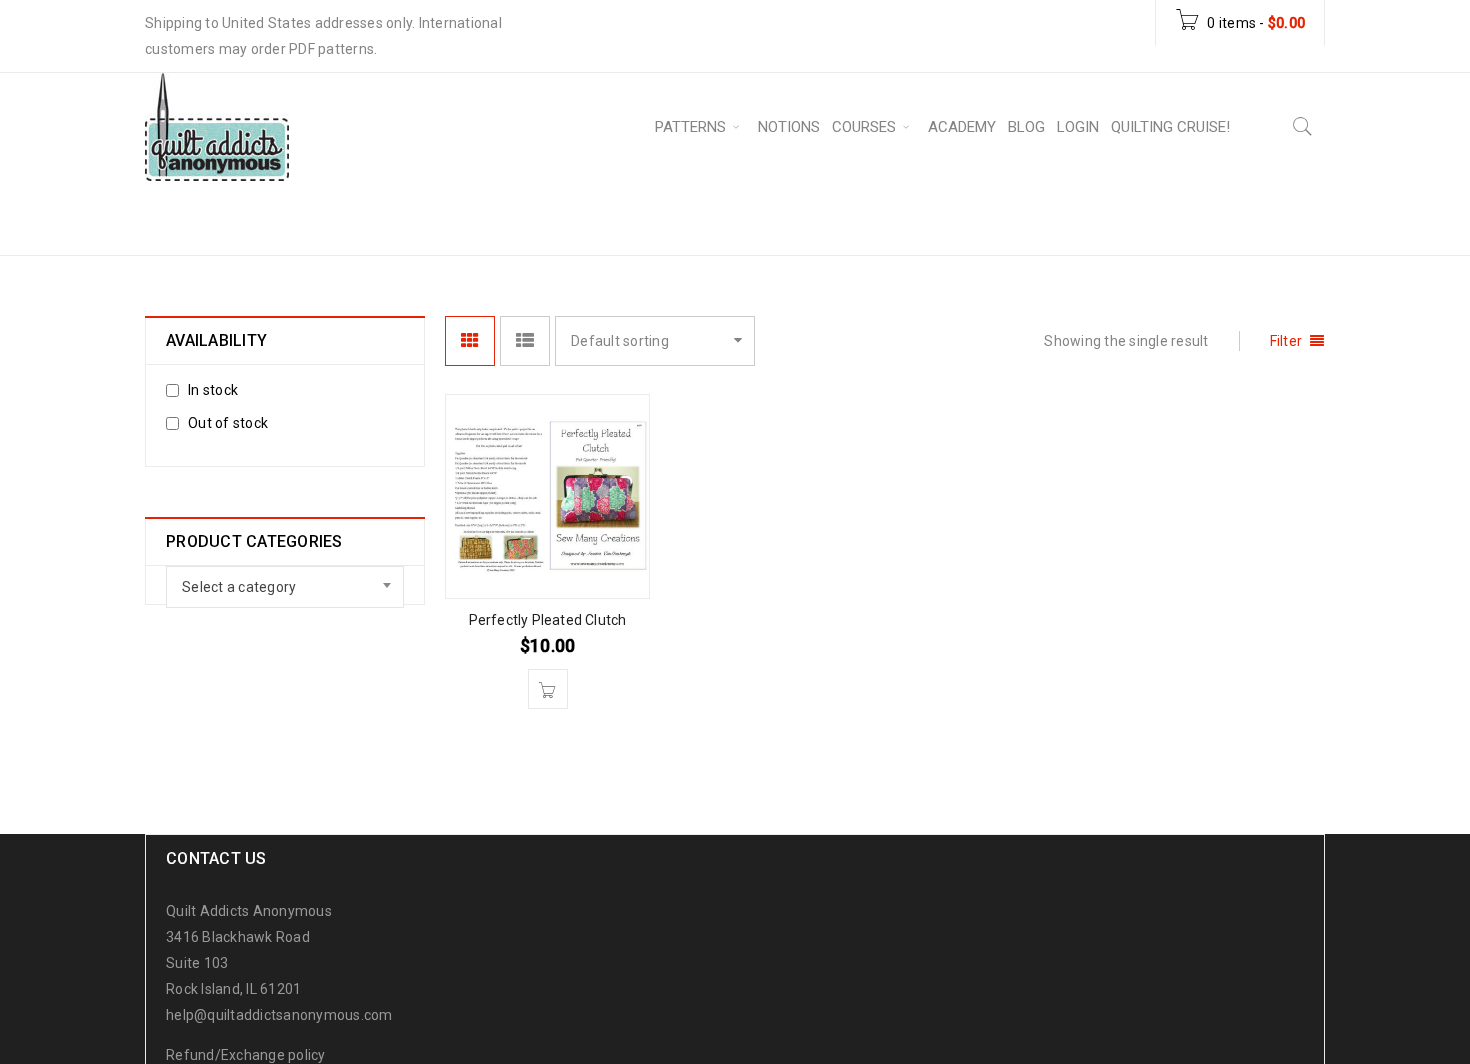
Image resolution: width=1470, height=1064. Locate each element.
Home (1018, 216)
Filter (1286, 341)
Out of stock (228, 423)
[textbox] (285, 587)
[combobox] (285, 587)
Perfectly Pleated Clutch (548, 620)
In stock (213, 390)
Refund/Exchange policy (246, 1055)
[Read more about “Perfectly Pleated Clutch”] (548, 689)
